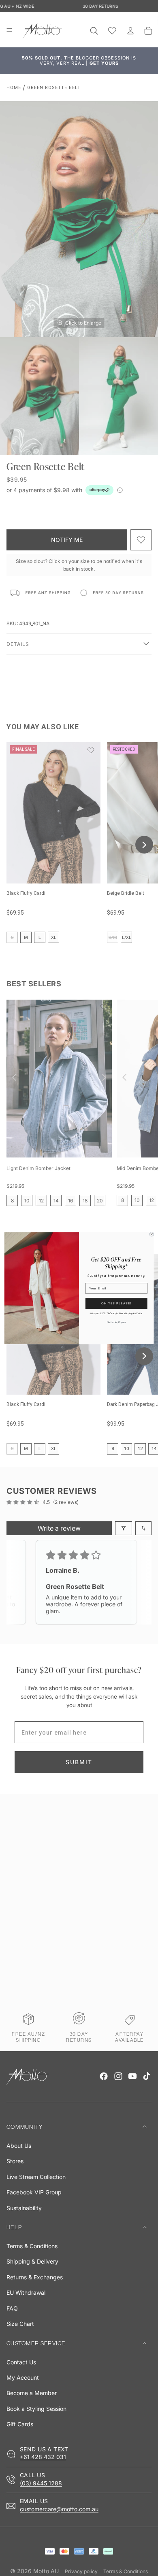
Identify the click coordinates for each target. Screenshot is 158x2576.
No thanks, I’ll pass (116, 1322)
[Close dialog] (152, 1234)
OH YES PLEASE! (116, 1303)
